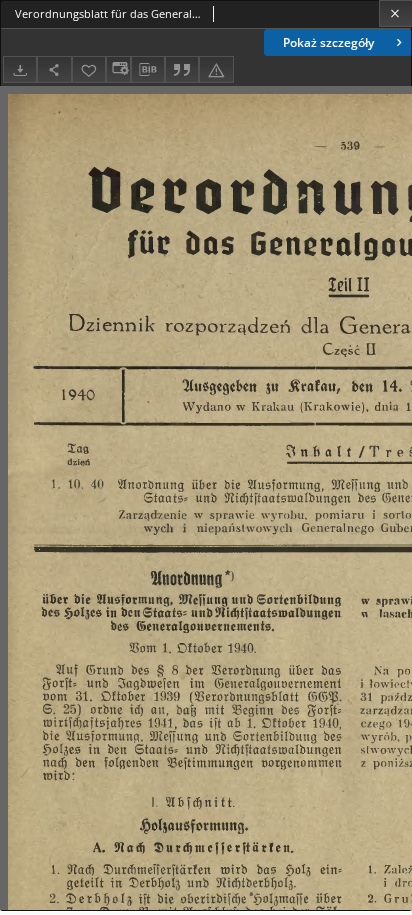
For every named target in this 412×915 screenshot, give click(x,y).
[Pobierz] (20, 69)
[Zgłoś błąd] (216, 69)
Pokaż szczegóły (328, 42)
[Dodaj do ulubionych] (89, 69)
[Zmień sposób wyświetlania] (118, 69)
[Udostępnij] (54, 69)
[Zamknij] (395, 13)
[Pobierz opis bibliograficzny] (148, 70)
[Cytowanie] (182, 69)
